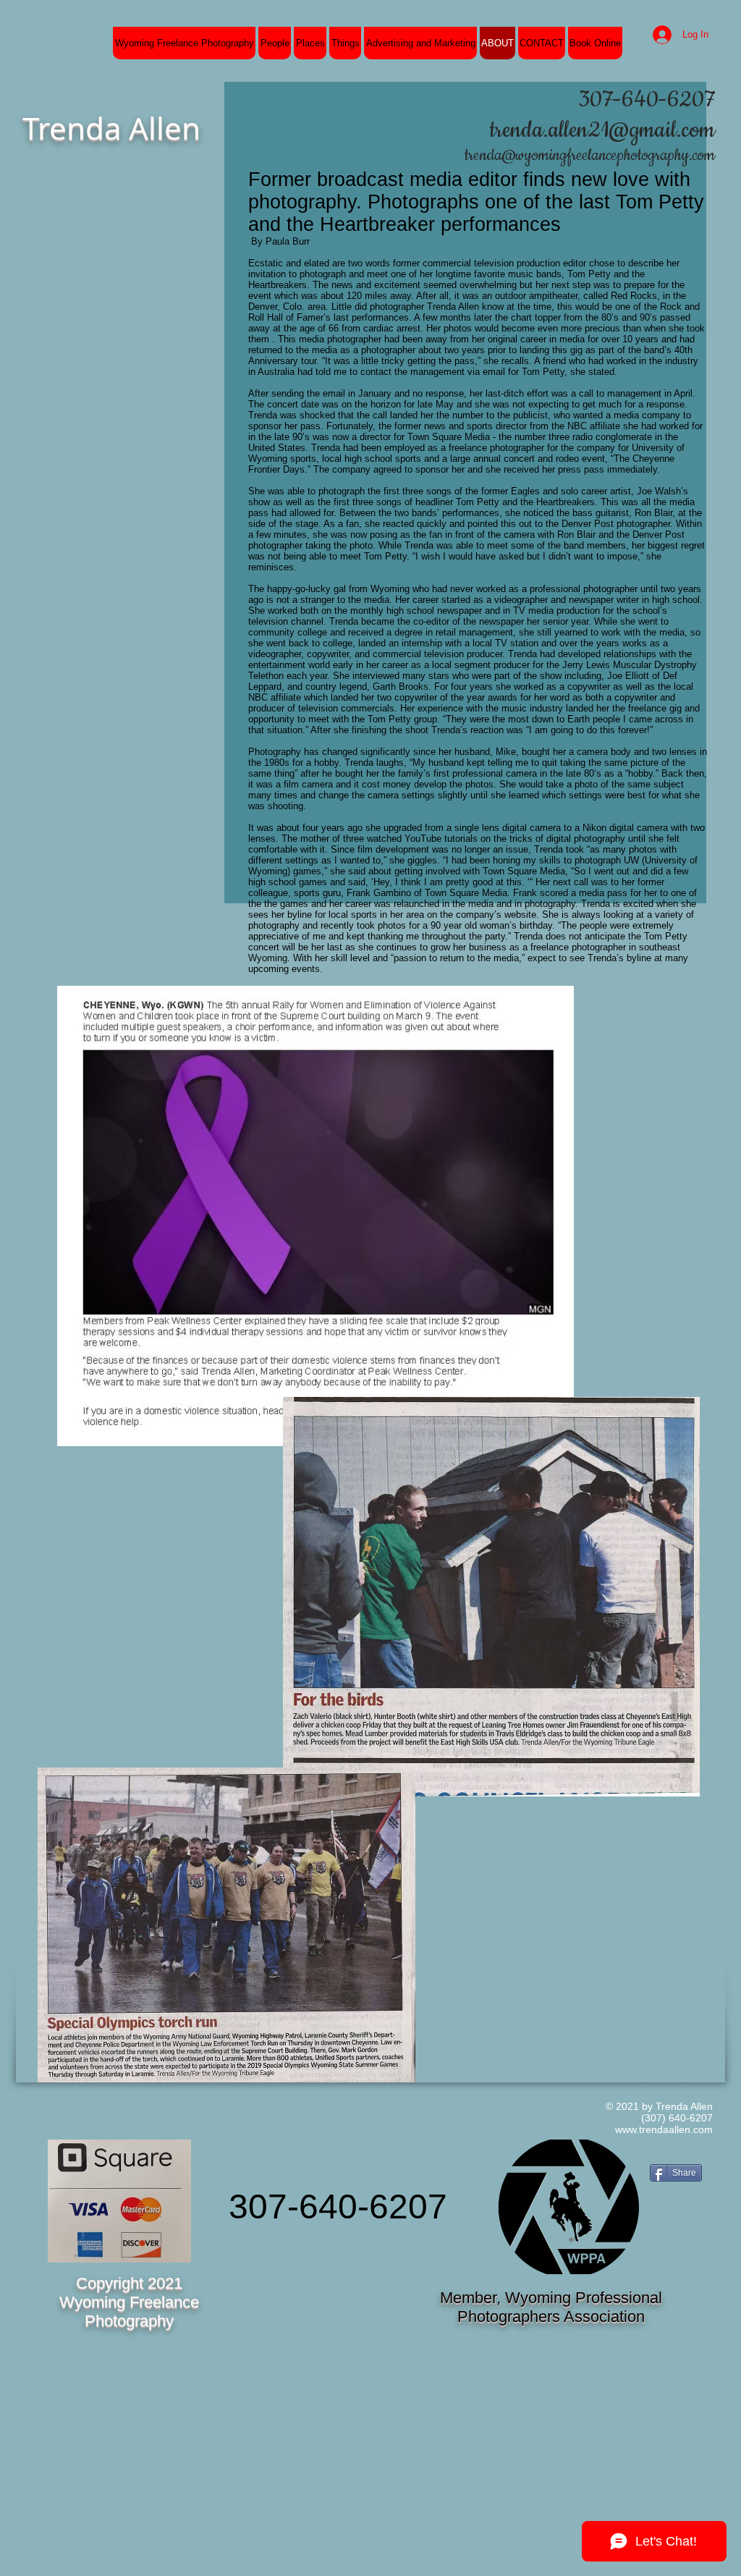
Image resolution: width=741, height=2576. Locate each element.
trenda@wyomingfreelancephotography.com (590, 156)
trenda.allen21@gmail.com (602, 130)
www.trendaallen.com (664, 2129)
